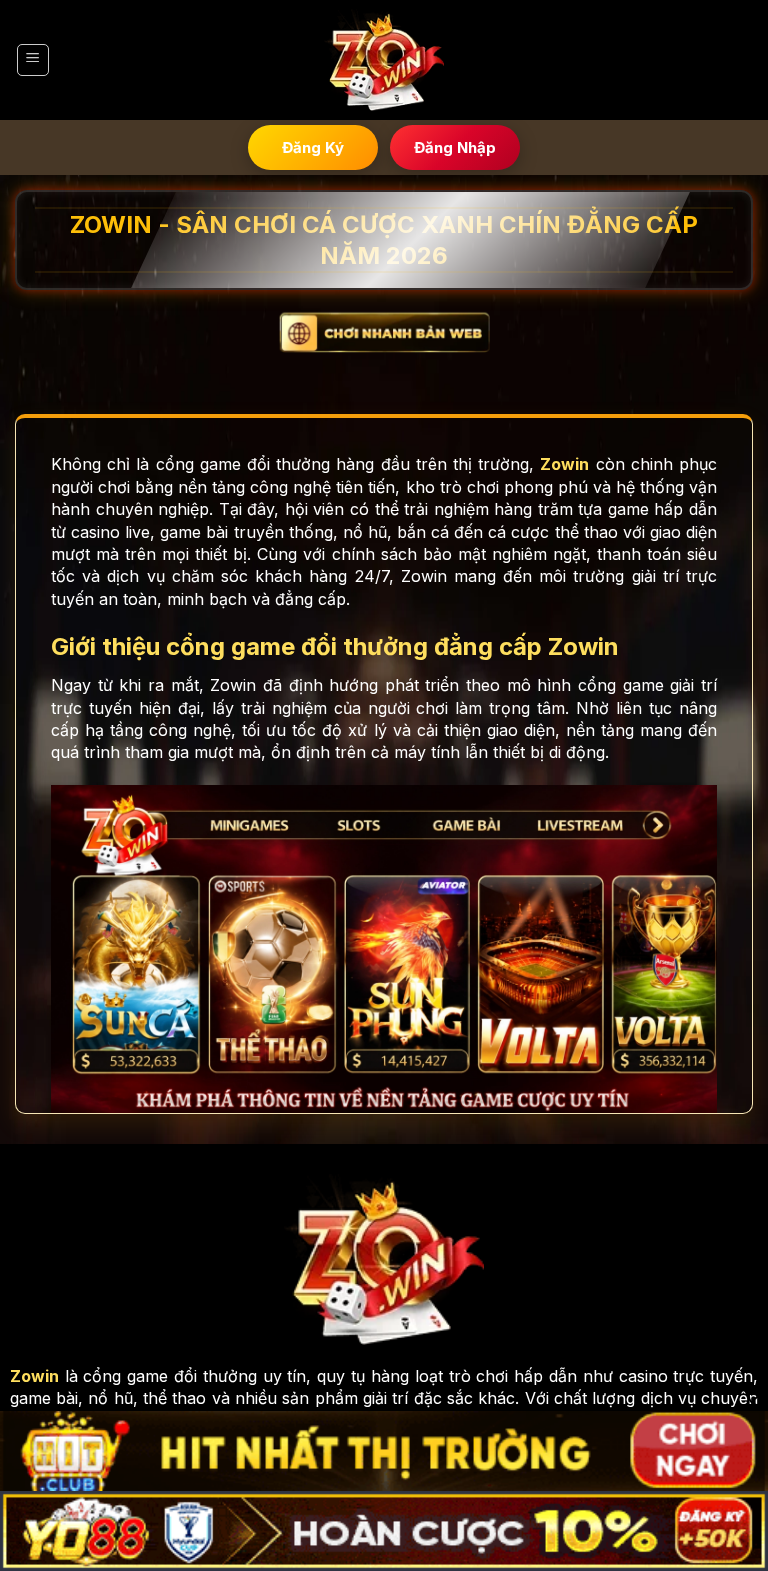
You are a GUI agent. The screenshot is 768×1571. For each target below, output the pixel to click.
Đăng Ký (313, 147)
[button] (33, 60)
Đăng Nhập (455, 147)
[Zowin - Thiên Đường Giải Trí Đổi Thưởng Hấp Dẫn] (384, 60)
